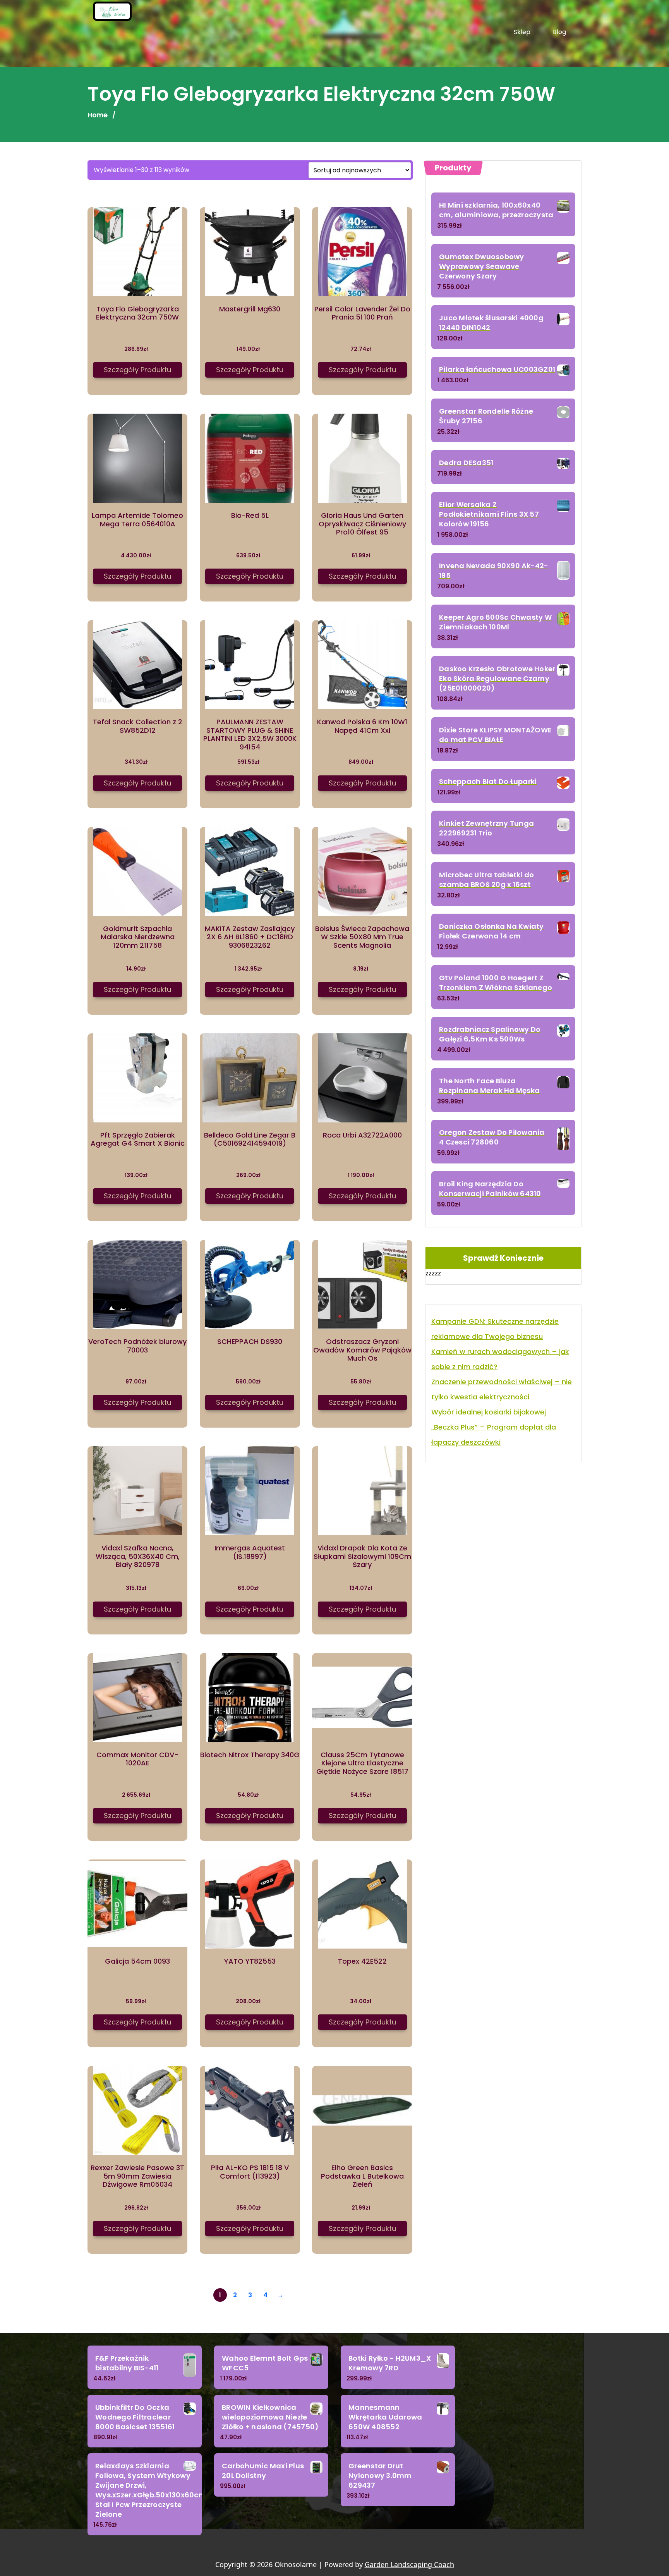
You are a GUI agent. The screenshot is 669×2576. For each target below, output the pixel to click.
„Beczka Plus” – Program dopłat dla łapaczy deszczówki (494, 1435)
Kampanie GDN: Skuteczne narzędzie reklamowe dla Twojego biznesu (495, 1329)
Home (97, 115)
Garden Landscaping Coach (409, 2564)
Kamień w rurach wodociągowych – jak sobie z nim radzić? (500, 1359)
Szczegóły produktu (137, 370)
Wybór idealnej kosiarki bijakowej (489, 1412)
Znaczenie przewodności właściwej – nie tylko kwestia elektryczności (502, 1389)
